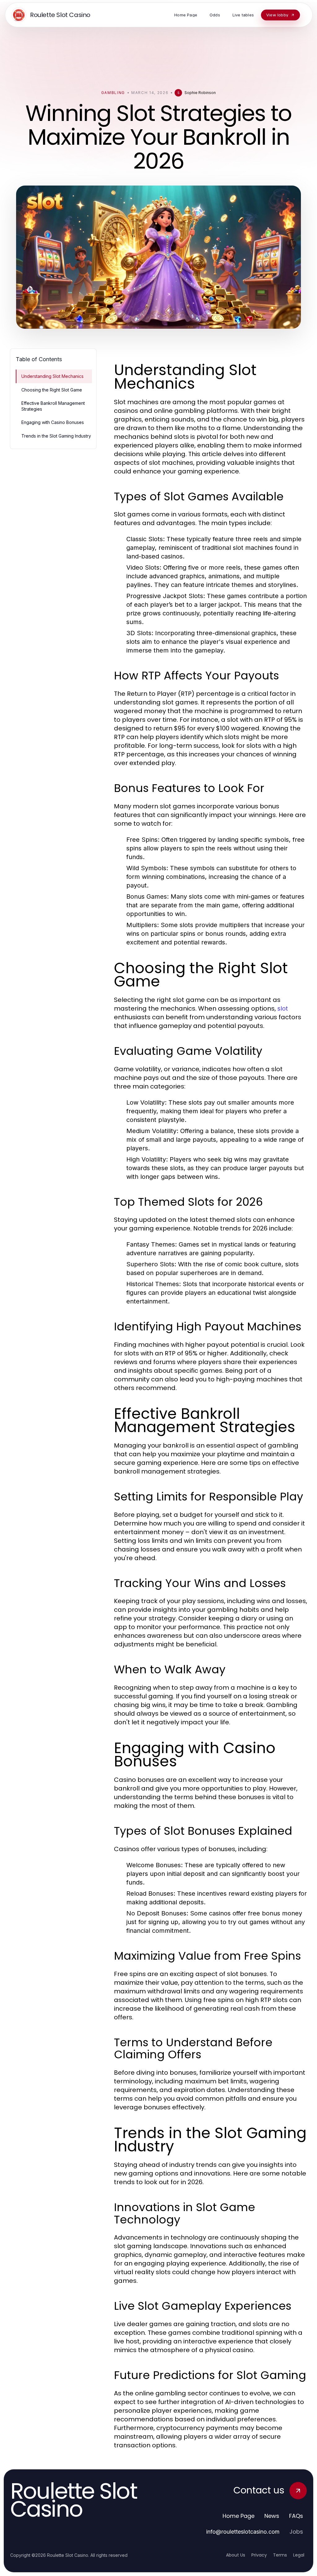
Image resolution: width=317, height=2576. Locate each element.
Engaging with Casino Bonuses (53, 422)
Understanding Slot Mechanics (52, 376)
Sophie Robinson (200, 93)
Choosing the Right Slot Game (52, 390)
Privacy (259, 2555)
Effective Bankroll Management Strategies (53, 406)
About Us (236, 2555)
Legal (299, 2555)
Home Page (239, 2516)
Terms (280, 2555)
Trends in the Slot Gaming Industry (56, 436)
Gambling (113, 93)
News (272, 2516)
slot (283, 1008)
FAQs (296, 2516)
